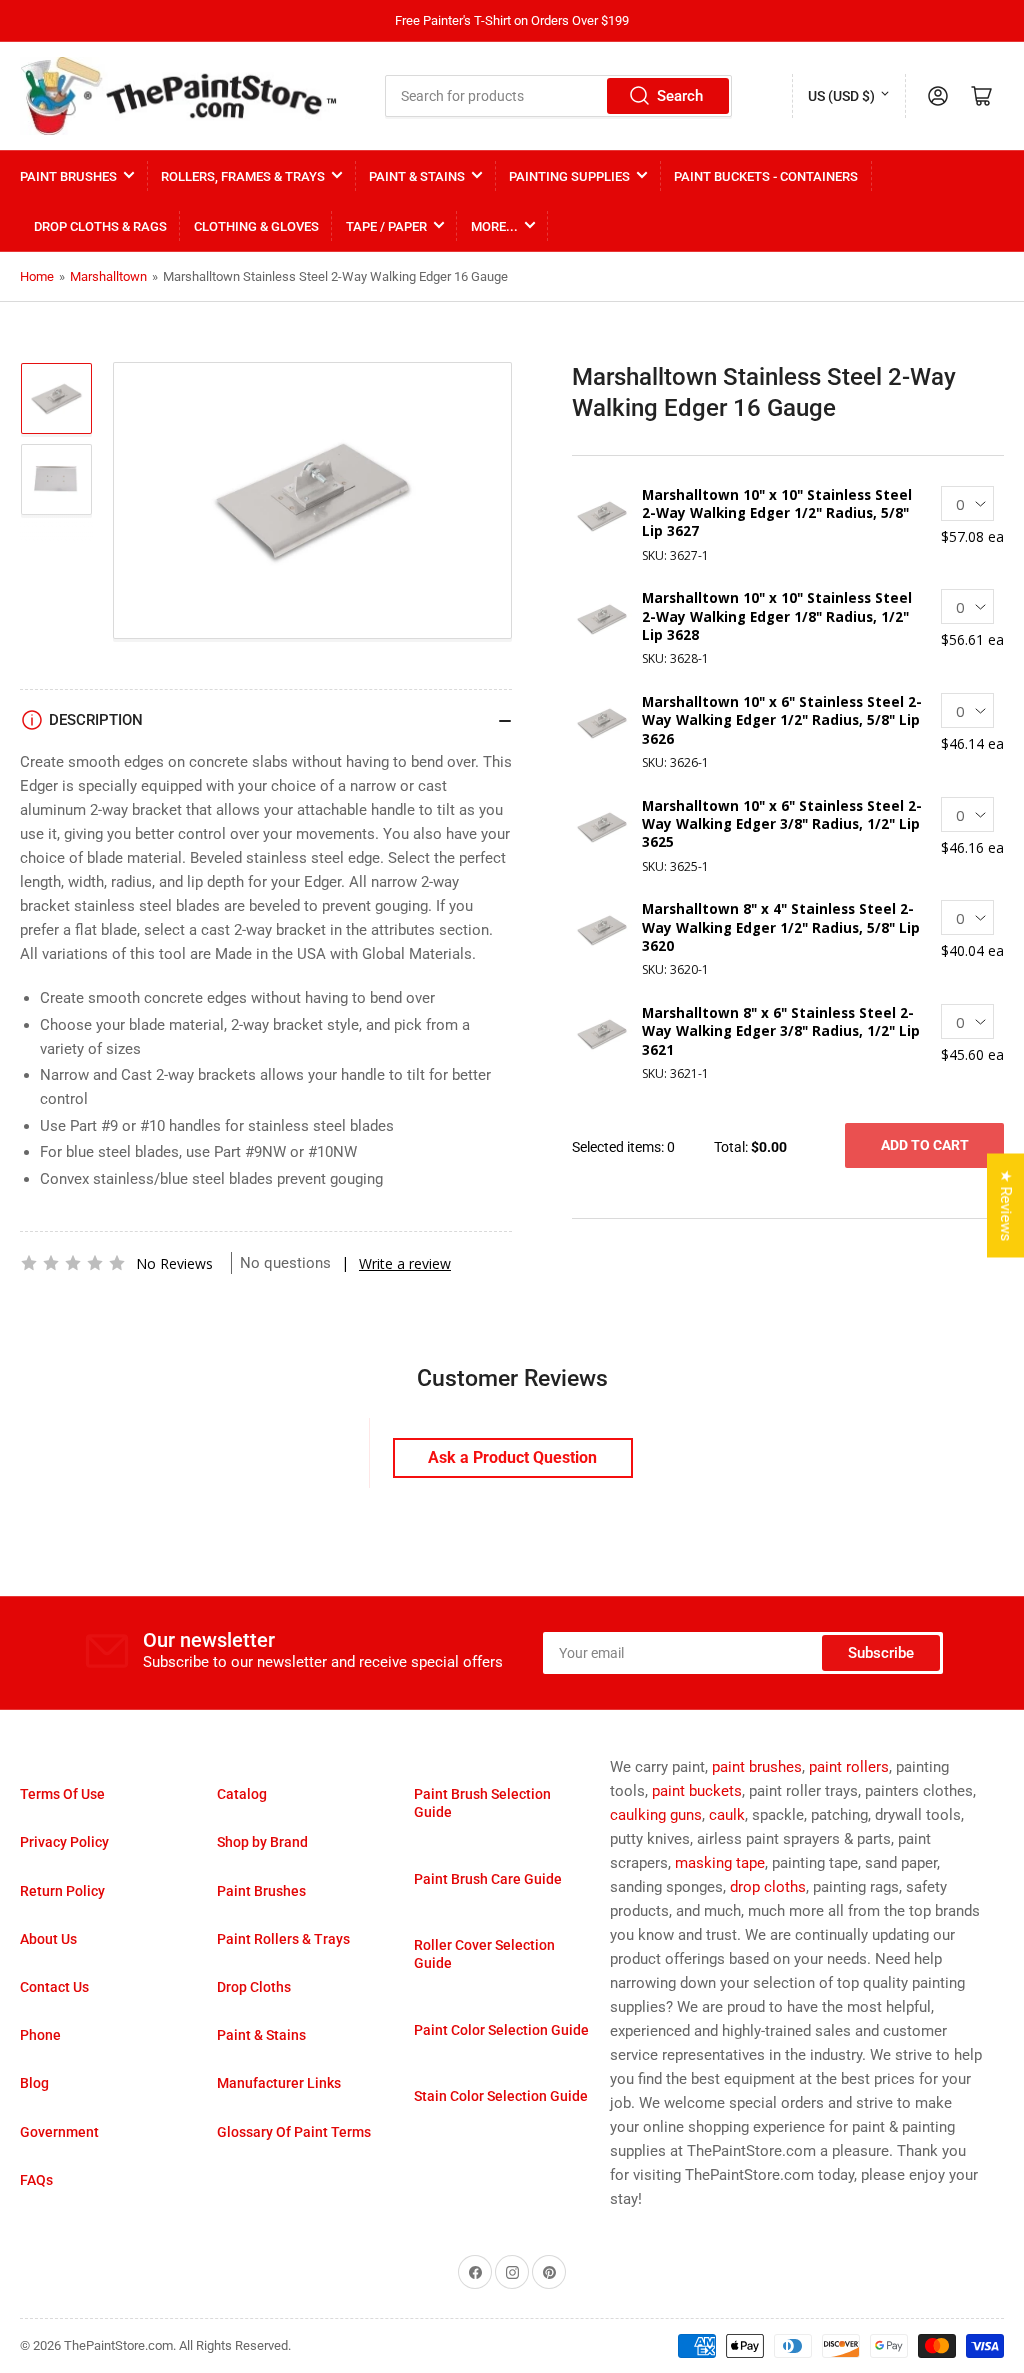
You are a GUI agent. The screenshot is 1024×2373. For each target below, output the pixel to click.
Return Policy (62, 1891)
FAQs (36, 2180)
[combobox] (558, 96)
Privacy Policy (64, 1842)
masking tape (720, 1863)
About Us (48, 1939)
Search (680, 96)
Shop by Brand (262, 1842)
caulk (727, 1815)
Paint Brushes (68, 176)
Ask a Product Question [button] (512, 1457)
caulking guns (656, 1815)
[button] (73, 1263)
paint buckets (697, 1791)
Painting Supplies (569, 176)
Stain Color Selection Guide (501, 2096)
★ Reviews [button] (1006, 1205)
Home (37, 276)
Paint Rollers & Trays (283, 1939)
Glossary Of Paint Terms (294, 2132)
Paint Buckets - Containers (766, 176)
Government (59, 2132)
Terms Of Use (62, 1794)
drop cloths (768, 1887)
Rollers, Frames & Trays (243, 176)
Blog (34, 2083)
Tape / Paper (386, 226)
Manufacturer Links (279, 2083)
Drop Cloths (254, 1987)
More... (494, 226)
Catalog (242, 1794)
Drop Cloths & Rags (100, 226)
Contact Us (54, 1987)
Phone (40, 2035)
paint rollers (849, 1767)
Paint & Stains (417, 176)
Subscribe (881, 1653)
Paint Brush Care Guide (488, 1879)
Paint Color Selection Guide (501, 2030)
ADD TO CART (925, 1145)
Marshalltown (108, 276)
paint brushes (757, 1767)
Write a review (405, 1263)
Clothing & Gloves (256, 226)
